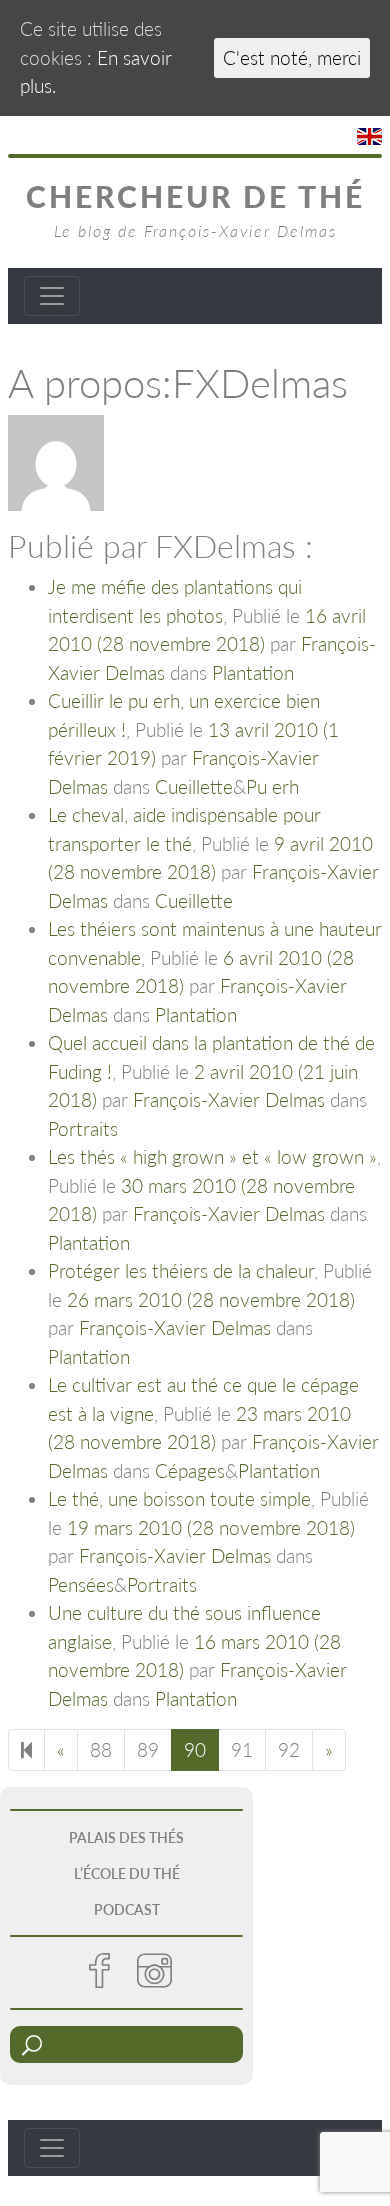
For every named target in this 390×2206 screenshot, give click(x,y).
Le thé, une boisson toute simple (179, 1498)
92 (289, 1749)
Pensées (81, 1584)
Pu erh (272, 786)
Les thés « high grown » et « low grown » (212, 1156)
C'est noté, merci (292, 57)
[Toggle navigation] (52, 296)
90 (195, 1749)
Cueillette (194, 786)
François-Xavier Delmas (229, 1099)
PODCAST (127, 1909)
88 (101, 1749)
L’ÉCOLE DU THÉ (127, 1873)
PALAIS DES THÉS (126, 1837)
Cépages (190, 1470)
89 (148, 1749)
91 (242, 1749)
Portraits (83, 1128)
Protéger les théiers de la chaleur (181, 1270)
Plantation (253, 672)
